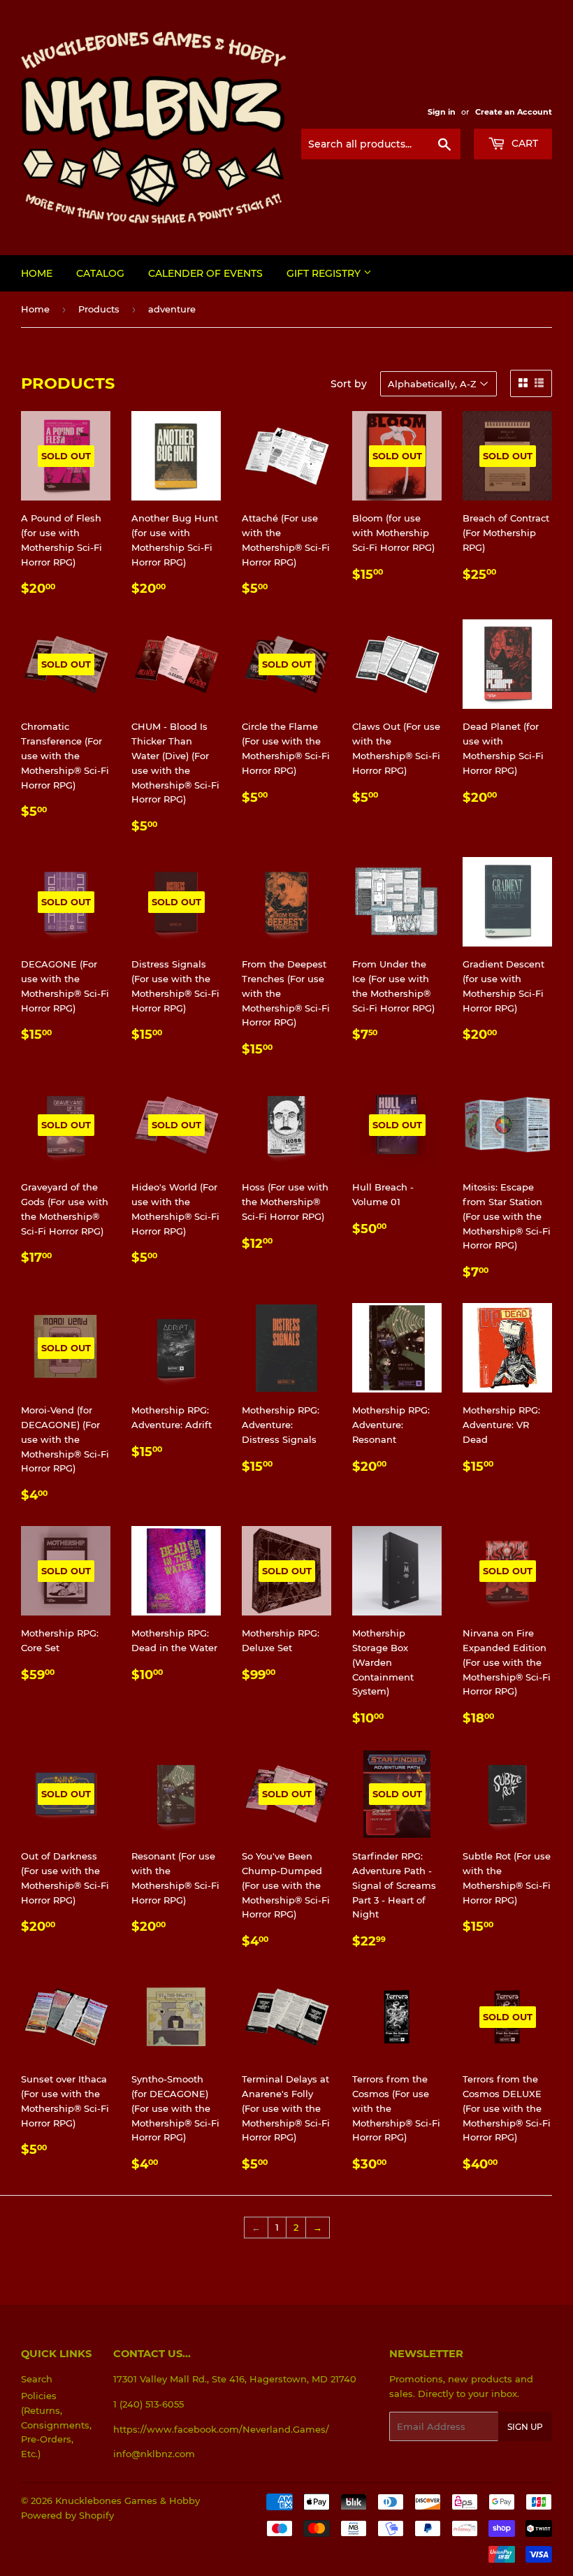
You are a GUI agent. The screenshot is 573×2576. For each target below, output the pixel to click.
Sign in (442, 112)
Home (37, 273)
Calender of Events (205, 273)
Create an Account (514, 112)
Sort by (349, 384)
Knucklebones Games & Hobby (128, 2501)
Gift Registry (325, 273)
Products (99, 309)
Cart (523, 143)
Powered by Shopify (67, 2515)
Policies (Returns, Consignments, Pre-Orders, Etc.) (56, 2425)
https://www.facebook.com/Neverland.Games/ (221, 2429)
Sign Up (525, 2427)
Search (37, 2379)
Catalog (100, 273)
